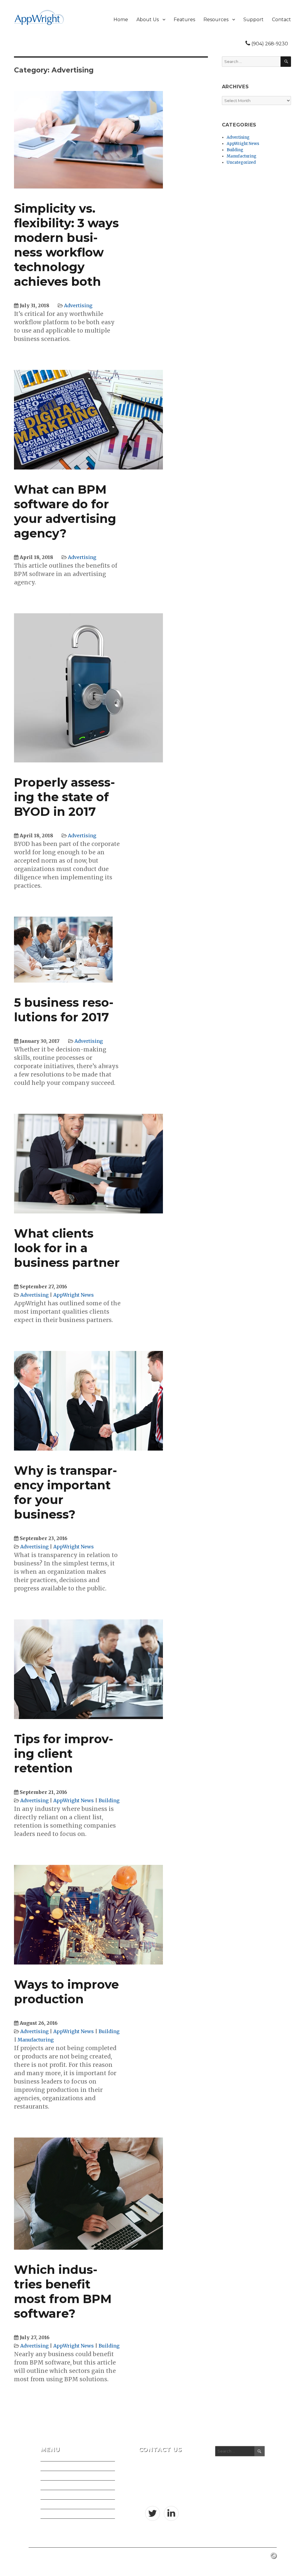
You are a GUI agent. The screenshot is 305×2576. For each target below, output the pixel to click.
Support (253, 20)
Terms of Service (59, 2514)
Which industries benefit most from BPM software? (63, 2291)
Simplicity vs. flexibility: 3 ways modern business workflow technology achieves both (66, 245)
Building (109, 1800)
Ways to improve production (66, 1992)
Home (121, 20)
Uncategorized (241, 162)
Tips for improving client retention (64, 1753)
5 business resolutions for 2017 (64, 1010)
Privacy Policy (56, 2504)
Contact (281, 20)
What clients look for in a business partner (67, 1248)
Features (184, 20)
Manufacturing (36, 2040)
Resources (216, 20)
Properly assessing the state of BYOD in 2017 (64, 797)
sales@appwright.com (161, 2494)
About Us (148, 20)
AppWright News (74, 1295)
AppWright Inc (43, 2555)
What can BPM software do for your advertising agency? (65, 511)
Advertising (78, 305)
